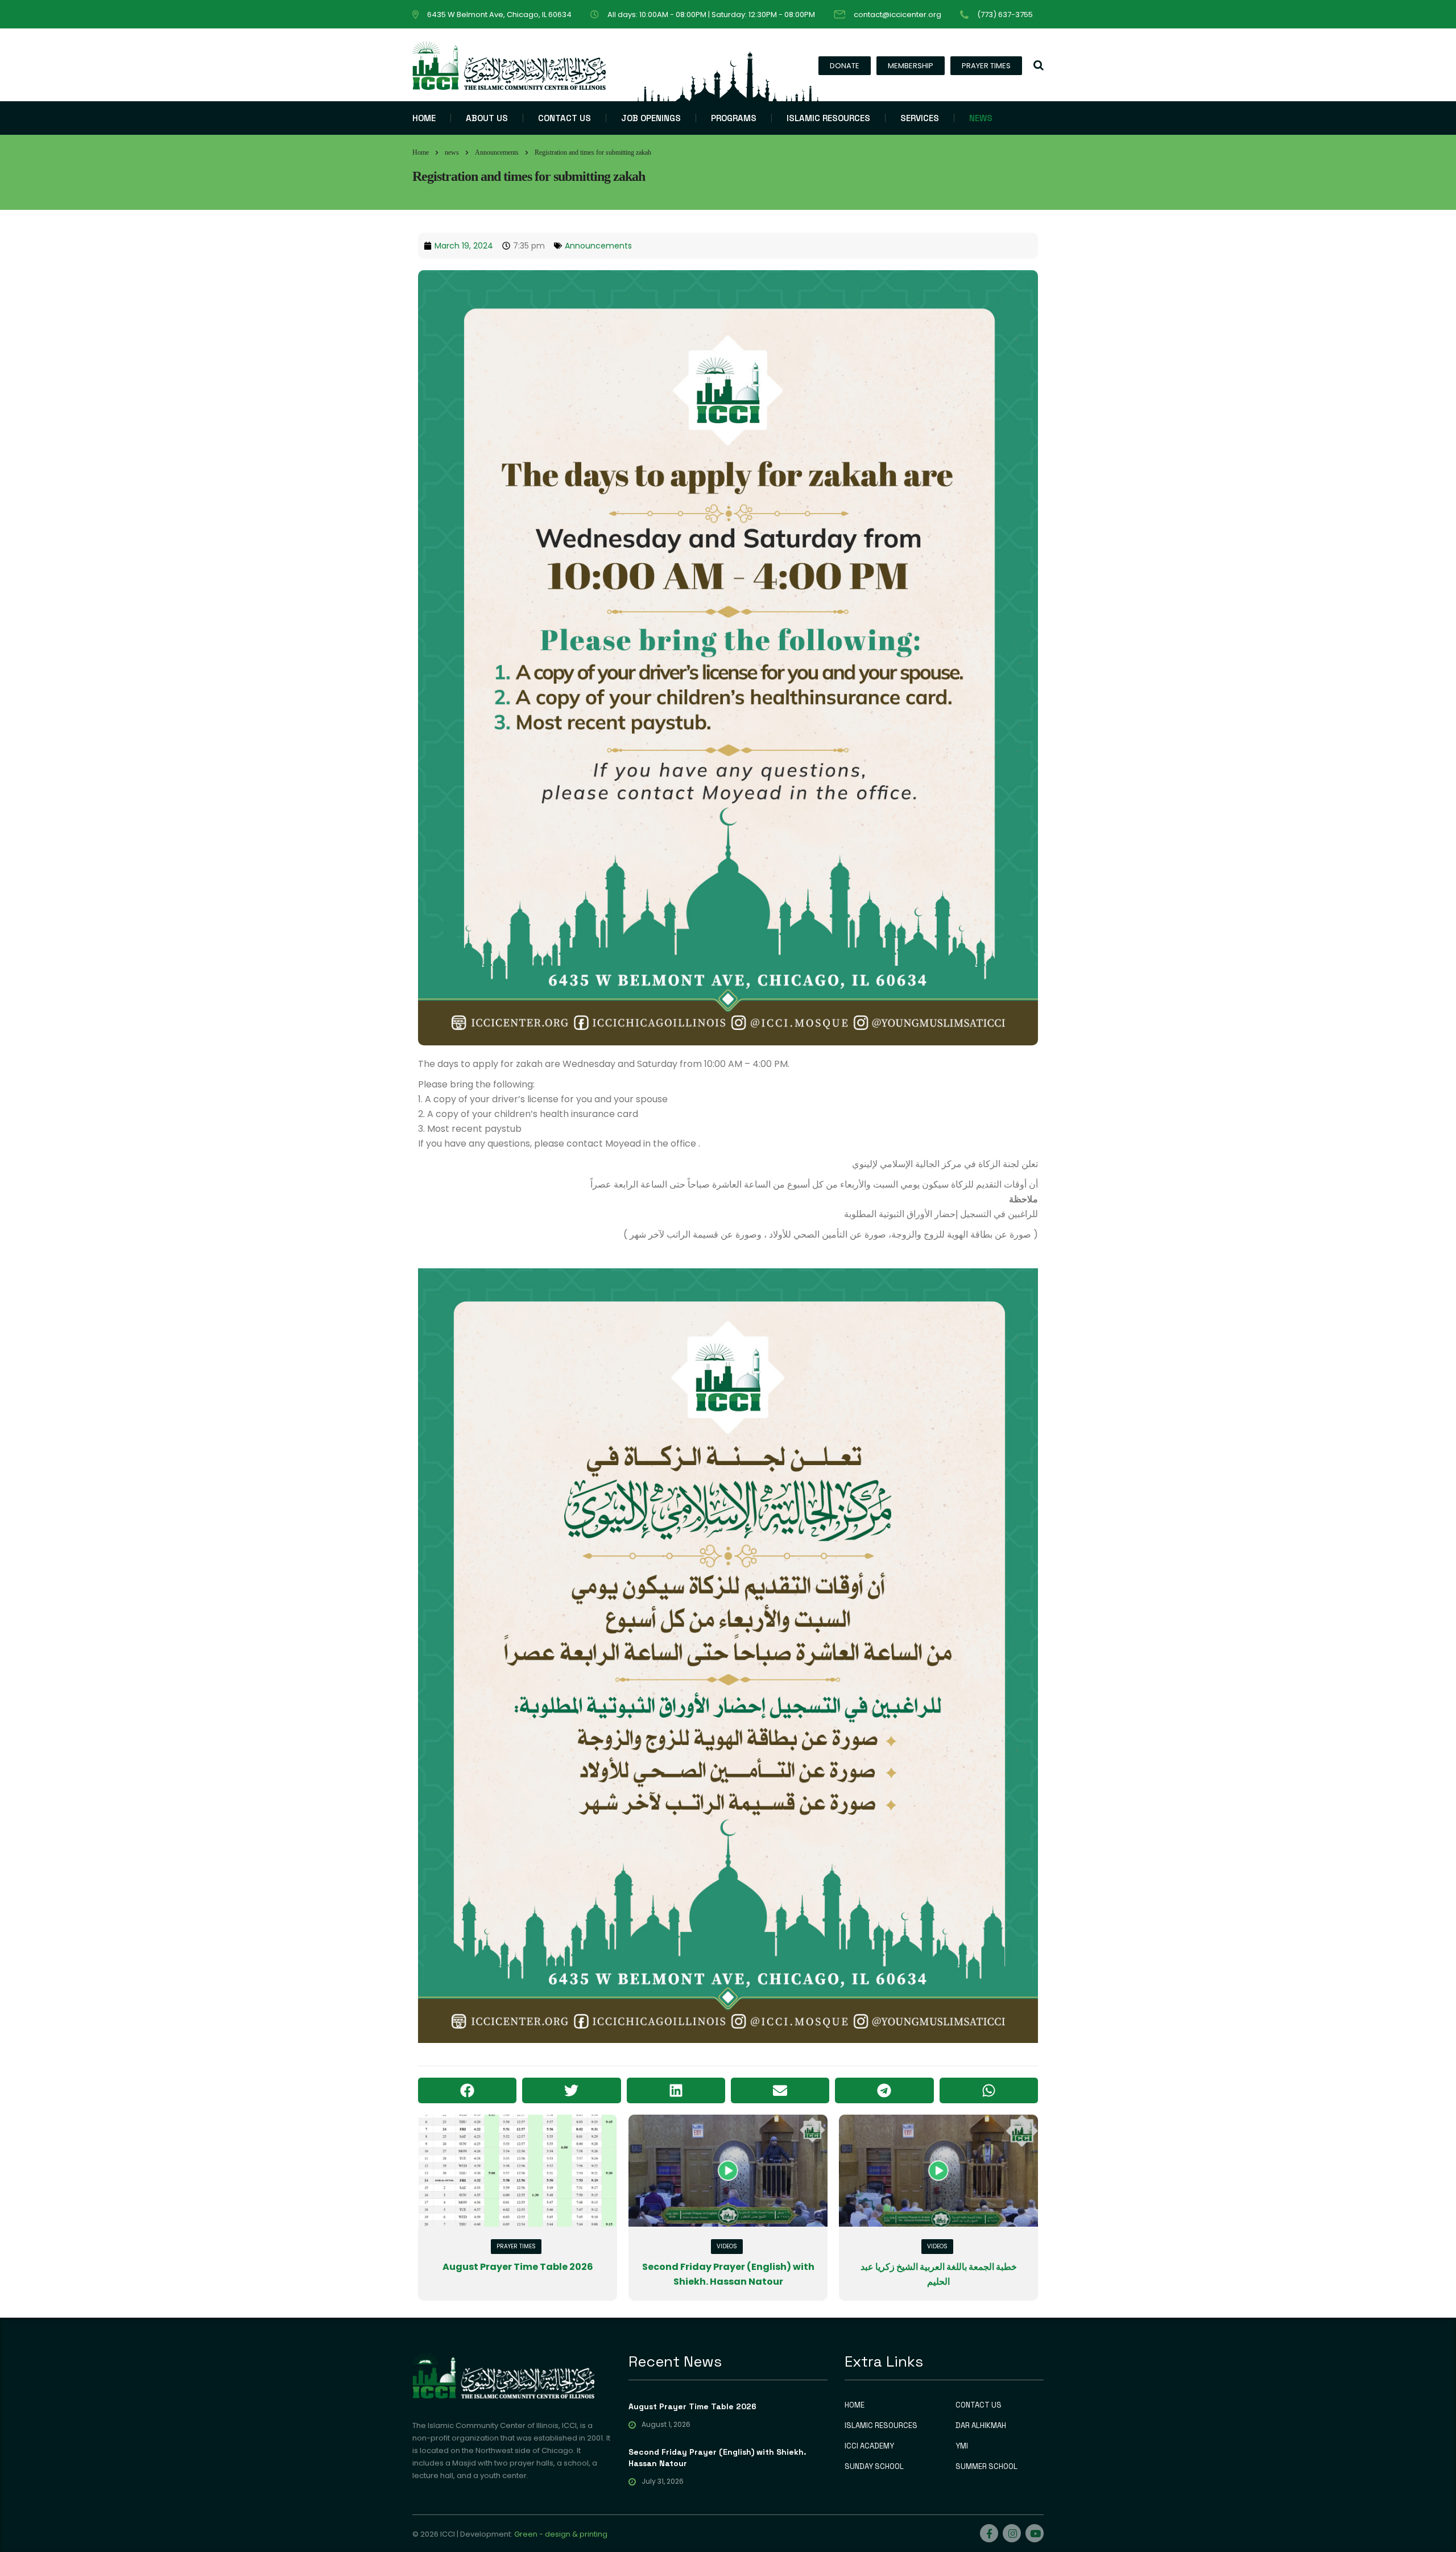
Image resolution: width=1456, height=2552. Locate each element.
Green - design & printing (561, 2534)
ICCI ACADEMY (869, 2446)
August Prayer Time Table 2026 (518, 2267)
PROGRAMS (734, 118)
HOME (424, 118)
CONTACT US (564, 118)
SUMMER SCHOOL (986, 2467)
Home (421, 152)
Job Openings (651, 118)
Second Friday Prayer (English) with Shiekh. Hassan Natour (717, 2458)
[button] (467, 2090)
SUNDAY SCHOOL (874, 2467)
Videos (727, 2246)
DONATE (845, 66)
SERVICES (920, 118)
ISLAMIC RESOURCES (828, 118)
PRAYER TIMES (986, 66)
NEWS (981, 118)
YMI (962, 2446)
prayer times (516, 2246)
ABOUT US (487, 118)
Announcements (598, 246)
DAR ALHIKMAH (981, 2426)
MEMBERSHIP (911, 66)
